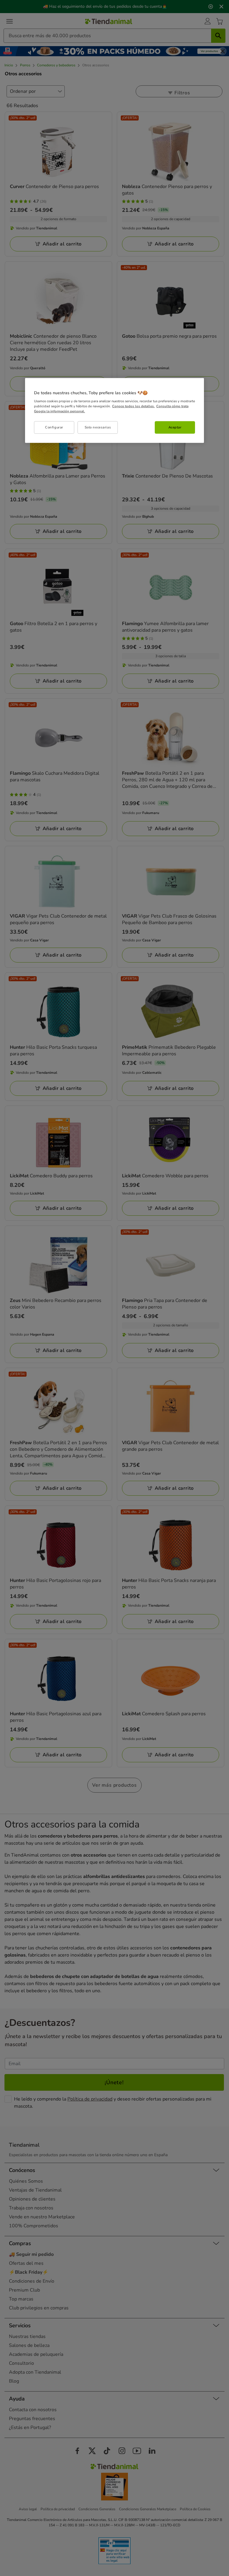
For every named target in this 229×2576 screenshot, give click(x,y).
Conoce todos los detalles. (133, 406)
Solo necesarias (98, 427)
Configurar (54, 427)
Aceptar (175, 427)
